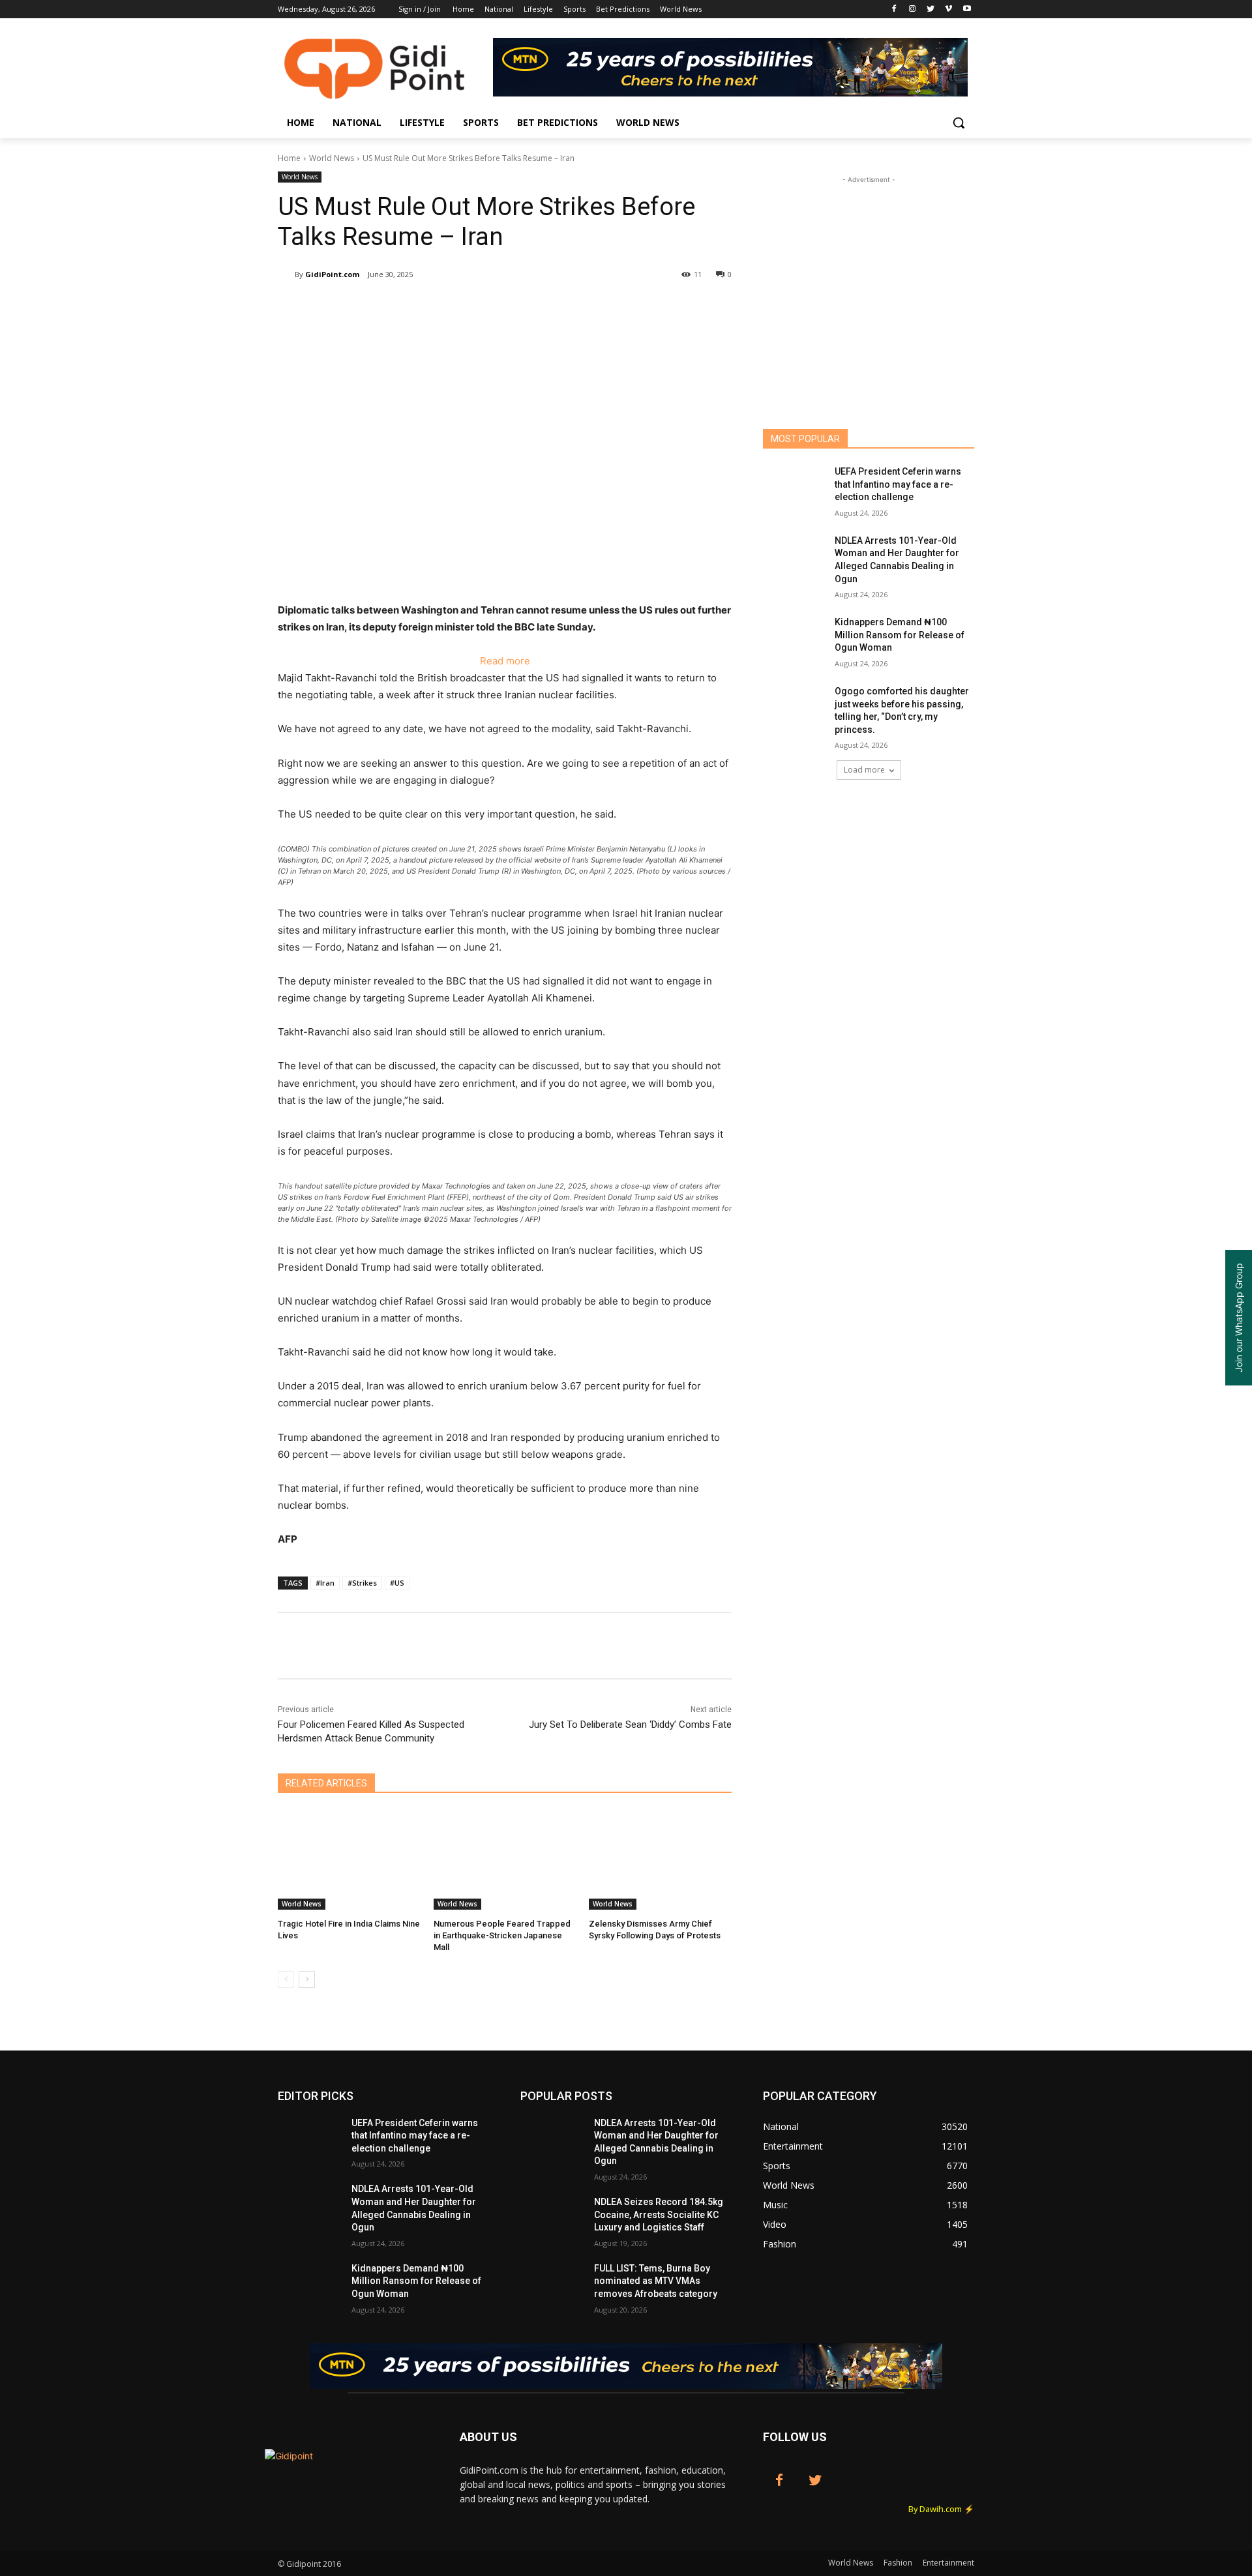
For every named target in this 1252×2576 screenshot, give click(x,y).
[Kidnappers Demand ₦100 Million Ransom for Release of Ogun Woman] (795, 638)
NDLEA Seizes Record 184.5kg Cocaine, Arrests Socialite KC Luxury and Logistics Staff (659, 2214)
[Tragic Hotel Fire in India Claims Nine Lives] (349, 1860)
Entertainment (948, 2563)
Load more (864, 770)
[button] (959, 123)
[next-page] (307, 1979)
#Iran (325, 1583)
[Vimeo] (948, 9)
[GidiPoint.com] (286, 274)
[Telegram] (522, 308)
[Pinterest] (432, 308)
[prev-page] (286, 1979)
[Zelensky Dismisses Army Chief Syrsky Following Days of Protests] (660, 1860)
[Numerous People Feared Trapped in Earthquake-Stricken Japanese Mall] (505, 1860)
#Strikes (362, 1583)
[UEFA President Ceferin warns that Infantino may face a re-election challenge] (795, 488)
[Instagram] (913, 9)
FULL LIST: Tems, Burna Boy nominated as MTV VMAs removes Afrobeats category (656, 2281)
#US (397, 1583)
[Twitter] (931, 9)
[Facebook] (894, 9)
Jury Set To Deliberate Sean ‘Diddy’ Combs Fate (630, 1725)
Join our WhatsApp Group (1239, 1318)
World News (332, 158)
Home (289, 158)
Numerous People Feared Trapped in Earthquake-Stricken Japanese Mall (502, 1935)
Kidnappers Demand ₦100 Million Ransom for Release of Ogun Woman (900, 635)
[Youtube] (967, 9)
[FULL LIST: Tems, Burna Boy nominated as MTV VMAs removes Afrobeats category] (552, 2285)
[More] (552, 308)
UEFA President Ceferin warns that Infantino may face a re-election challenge (898, 484)
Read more (505, 662)
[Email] (492, 308)
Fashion (898, 2563)
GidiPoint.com (332, 274)
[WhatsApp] (462, 308)
